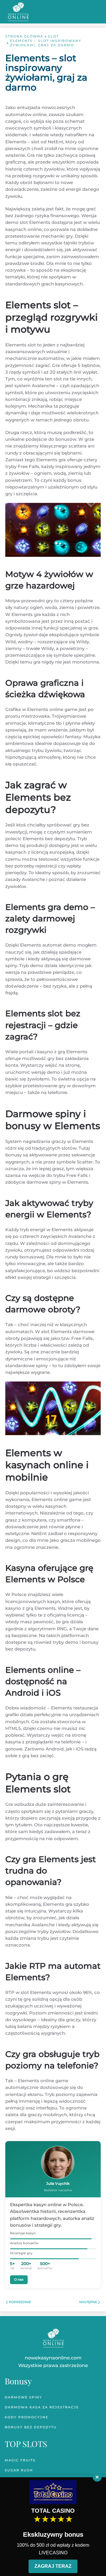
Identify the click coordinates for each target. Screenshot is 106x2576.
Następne (88, 2302)
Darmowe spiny (23, 2397)
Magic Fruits (20, 2460)
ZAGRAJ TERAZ (53, 2566)
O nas (19, 2279)
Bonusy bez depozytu (31, 2427)
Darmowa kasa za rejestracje (42, 2407)
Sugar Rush (19, 2470)
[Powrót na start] (18, 12)
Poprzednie (20, 2302)
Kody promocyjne (26, 2417)
